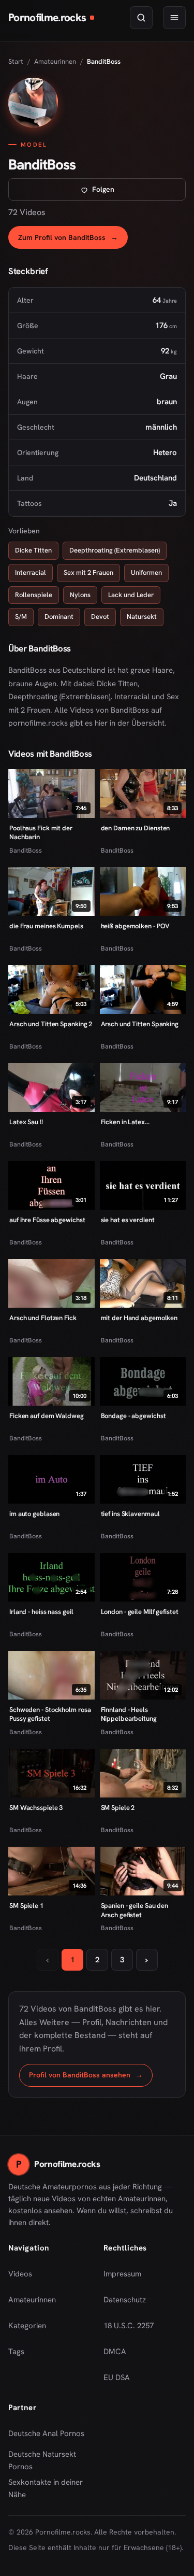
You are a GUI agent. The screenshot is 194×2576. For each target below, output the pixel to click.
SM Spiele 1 (26, 1906)
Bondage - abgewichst (133, 1416)
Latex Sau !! (26, 1122)
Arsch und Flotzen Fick (43, 1318)
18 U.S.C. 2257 (129, 2326)
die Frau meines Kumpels (46, 926)
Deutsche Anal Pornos (50, 2437)
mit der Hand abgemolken (139, 1318)
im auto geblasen (34, 1514)
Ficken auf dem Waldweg (47, 1416)
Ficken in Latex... (125, 1122)
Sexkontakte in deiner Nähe (50, 2488)
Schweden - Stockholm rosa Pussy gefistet (50, 1714)
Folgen (137, 192)
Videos (20, 2274)
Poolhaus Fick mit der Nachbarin (41, 833)
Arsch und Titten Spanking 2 (51, 1024)
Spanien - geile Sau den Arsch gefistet (135, 1910)
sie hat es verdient (128, 1220)
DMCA (115, 2352)
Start (16, 61)
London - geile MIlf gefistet (140, 1612)
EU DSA (117, 2377)
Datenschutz (125, 2300)
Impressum (122, 2274)
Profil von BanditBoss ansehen (91, 2078)
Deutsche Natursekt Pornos (50, 2460)
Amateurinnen (55, 61)
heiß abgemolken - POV (136, 926)
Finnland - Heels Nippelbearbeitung (129, 1714)
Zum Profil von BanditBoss (73, 240)
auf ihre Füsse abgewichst (47, 1220)
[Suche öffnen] (141, 18)
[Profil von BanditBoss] (33, 103)
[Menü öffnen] (174, 18)
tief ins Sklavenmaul (130, 1514)
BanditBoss (26, 850)
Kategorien (27, 2326)
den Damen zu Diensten (136, 828)
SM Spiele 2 (118, 1808)
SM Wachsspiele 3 (36, 1808)
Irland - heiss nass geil (41, 1612)
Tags (16, 2352)
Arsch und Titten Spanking (140, 1024)
